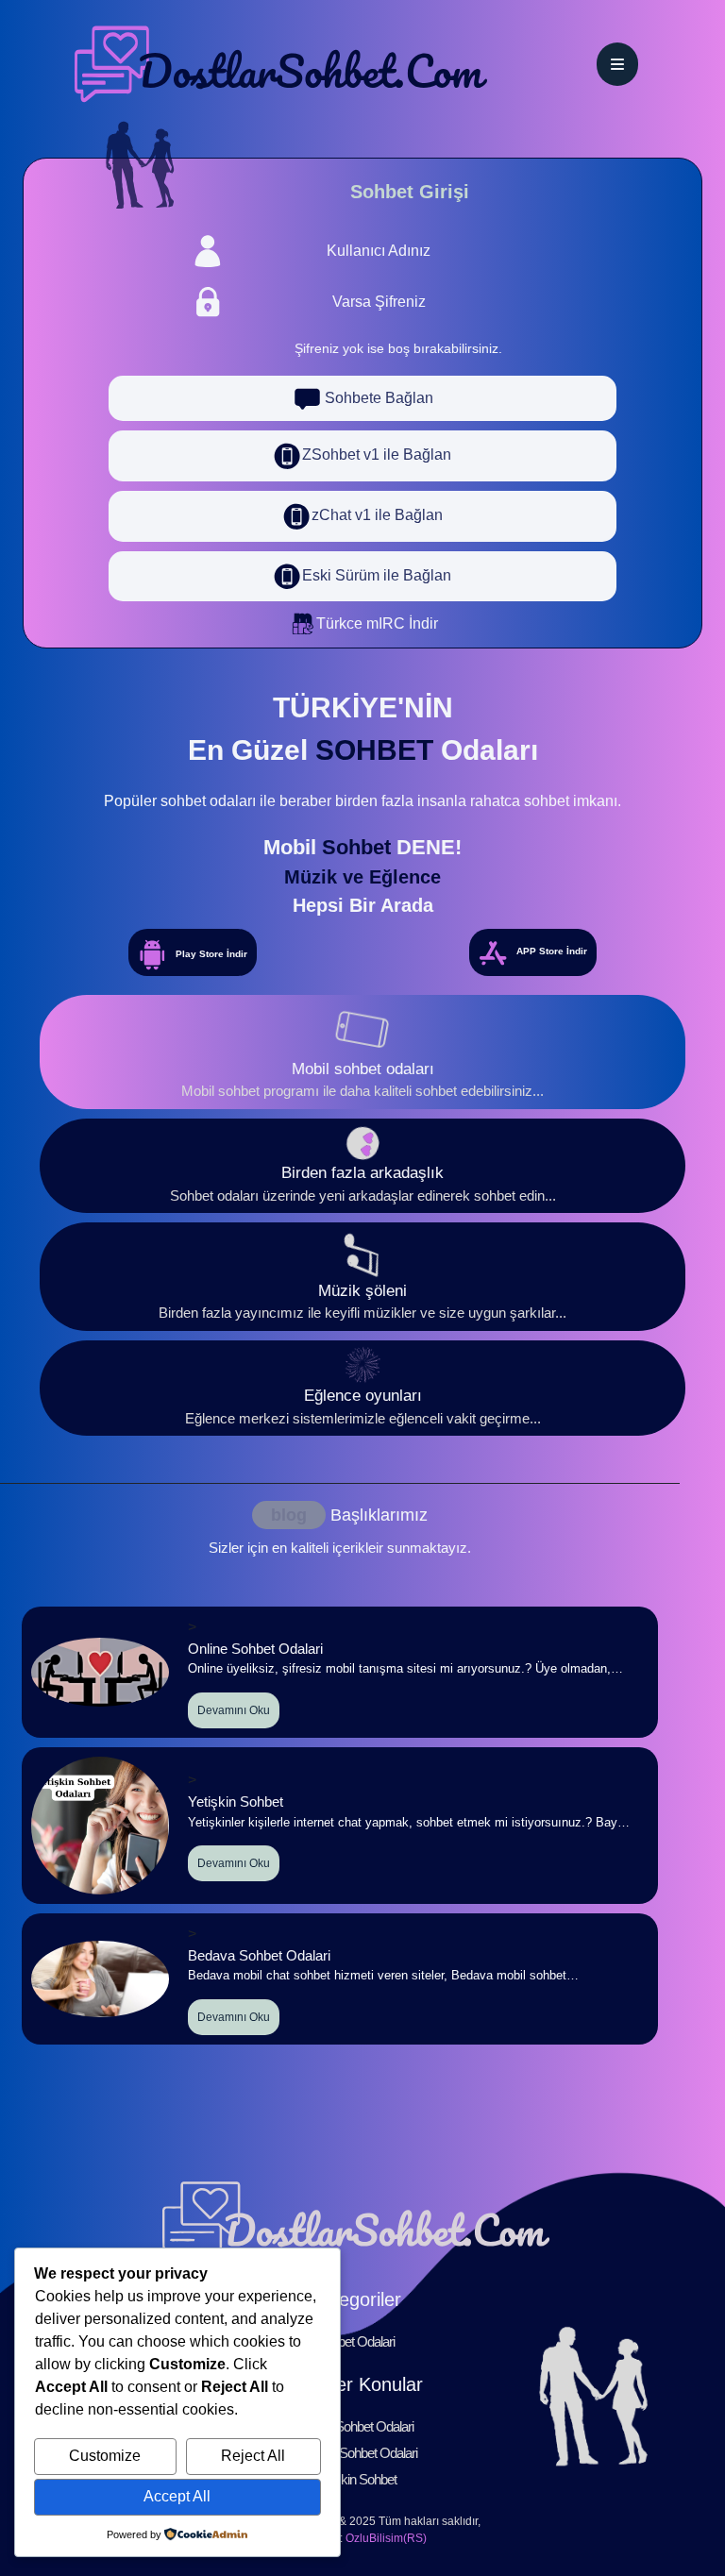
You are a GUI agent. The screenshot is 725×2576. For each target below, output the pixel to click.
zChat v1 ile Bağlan (377, 515)
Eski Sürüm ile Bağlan (377, 575)
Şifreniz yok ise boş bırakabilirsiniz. (398, 348)
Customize (105, 2456)
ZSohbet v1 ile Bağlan (377, 455)
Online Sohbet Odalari (356, 2426)
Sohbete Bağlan (377, 398)
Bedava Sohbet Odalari (356, 2453)
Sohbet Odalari (355, 2341)
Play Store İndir (211, 954)
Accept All (177, 2496)
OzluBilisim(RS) (386, 2538)
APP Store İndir (552, 952)
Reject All (253, 2456)
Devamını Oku (234, 1710)
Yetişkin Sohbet (356, 2479)
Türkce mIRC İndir (377, 623)
